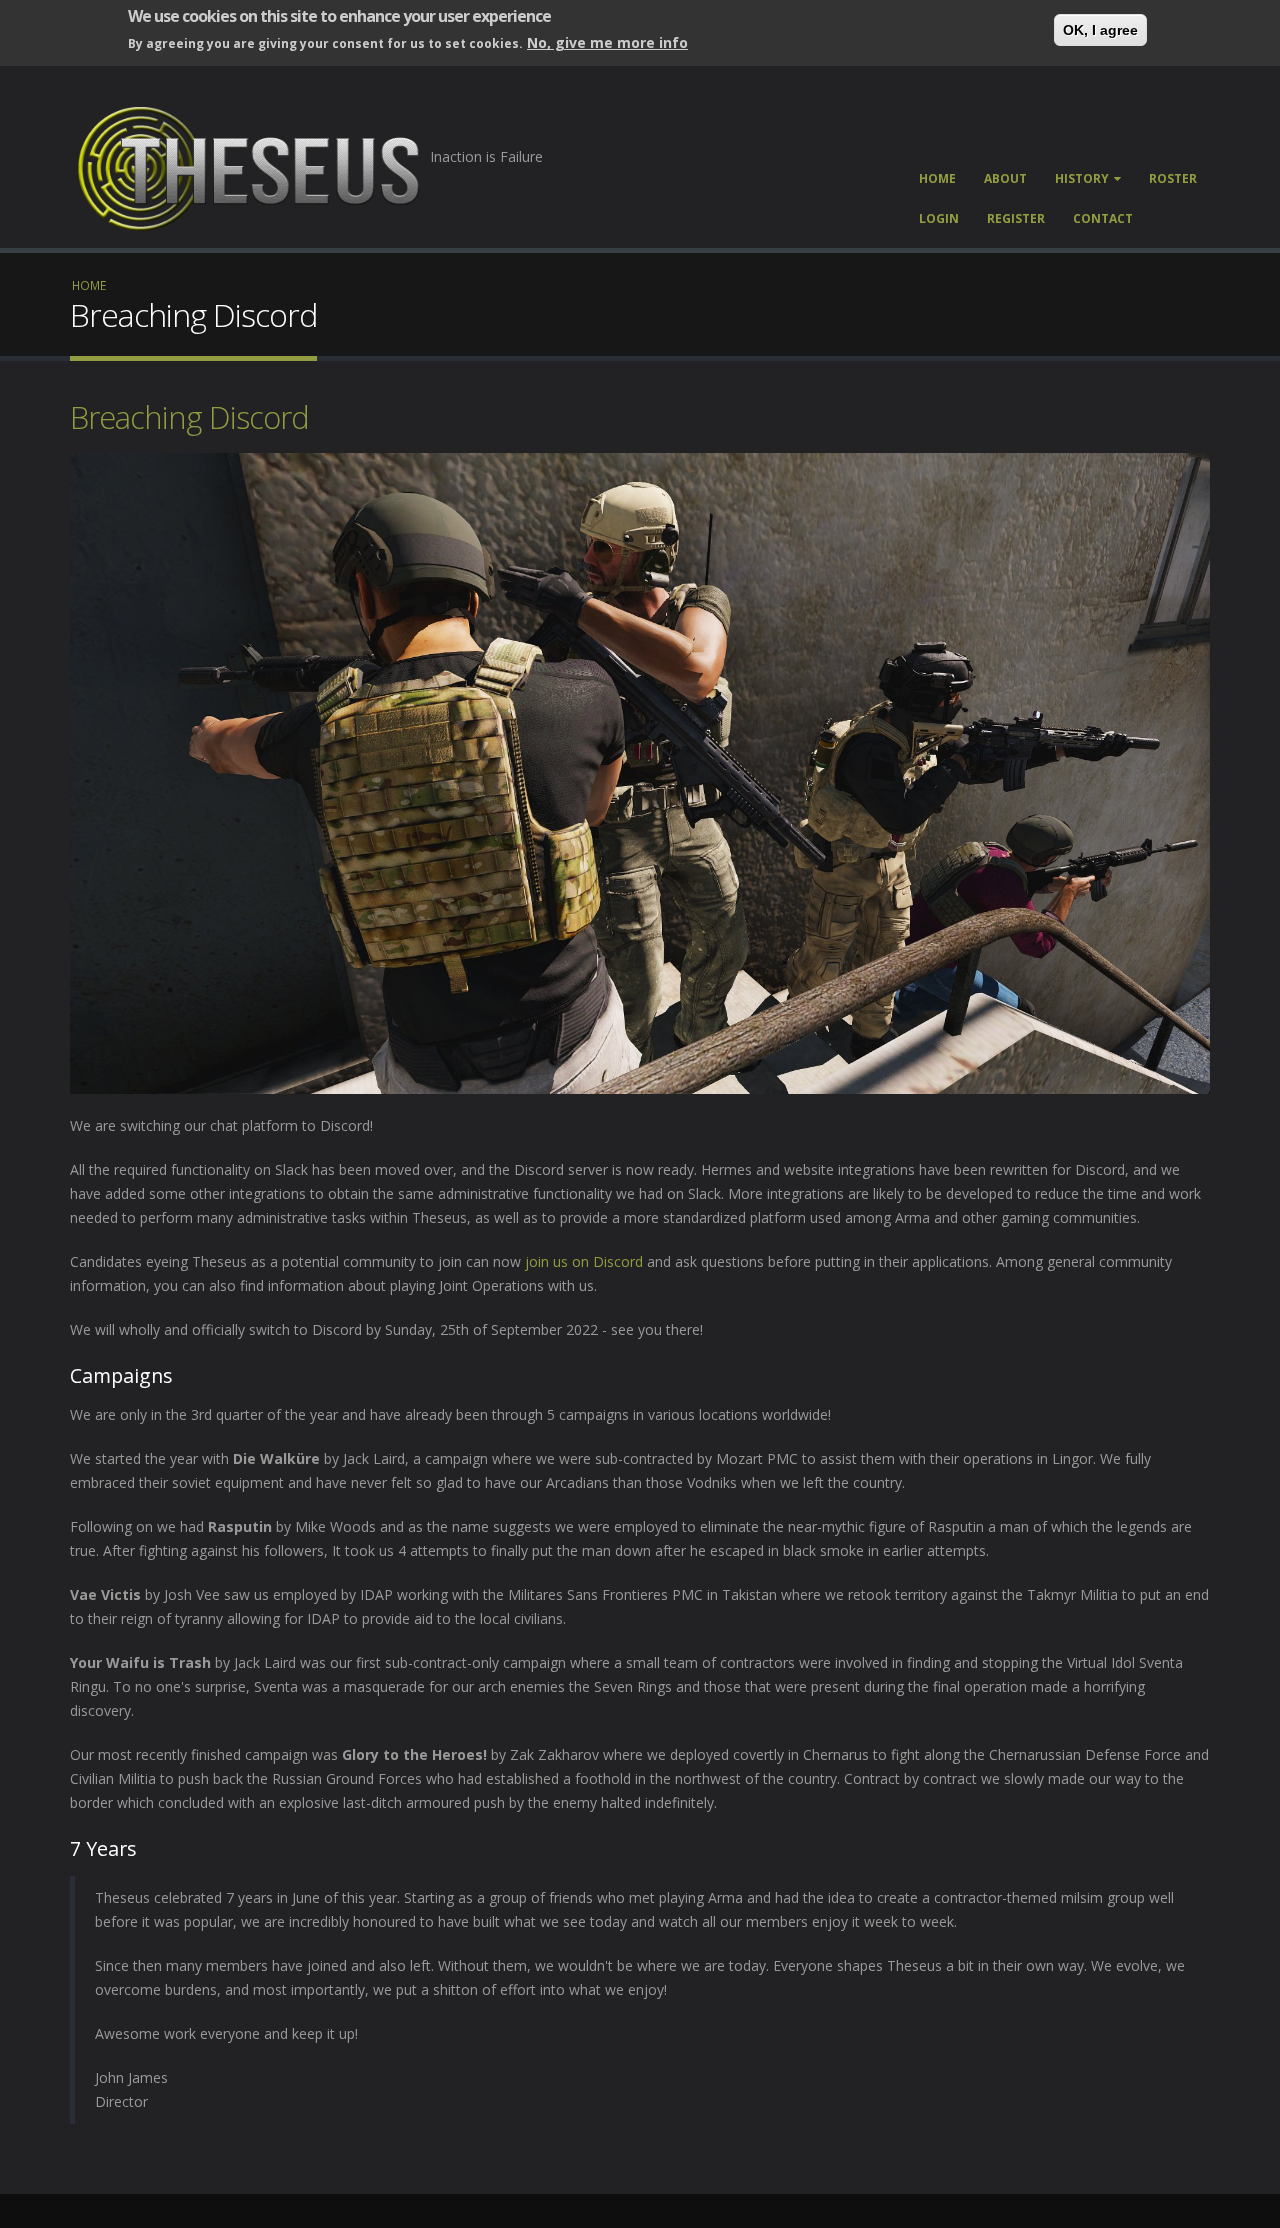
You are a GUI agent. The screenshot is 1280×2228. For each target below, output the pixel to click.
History (1082, 178)
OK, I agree (1100, 30)
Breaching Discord (189, 417)
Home (937, 178)
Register (1016, 218)
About (1005, 178)
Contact (1103, 218)
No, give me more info (607, 42)
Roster (1173, 178)
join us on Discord (584, 1261)
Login (939, 218)
